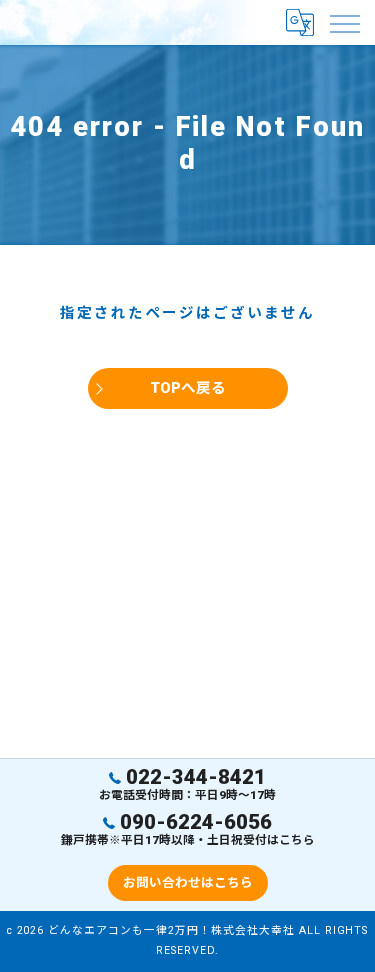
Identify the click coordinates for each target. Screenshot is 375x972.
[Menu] (344, 22)
